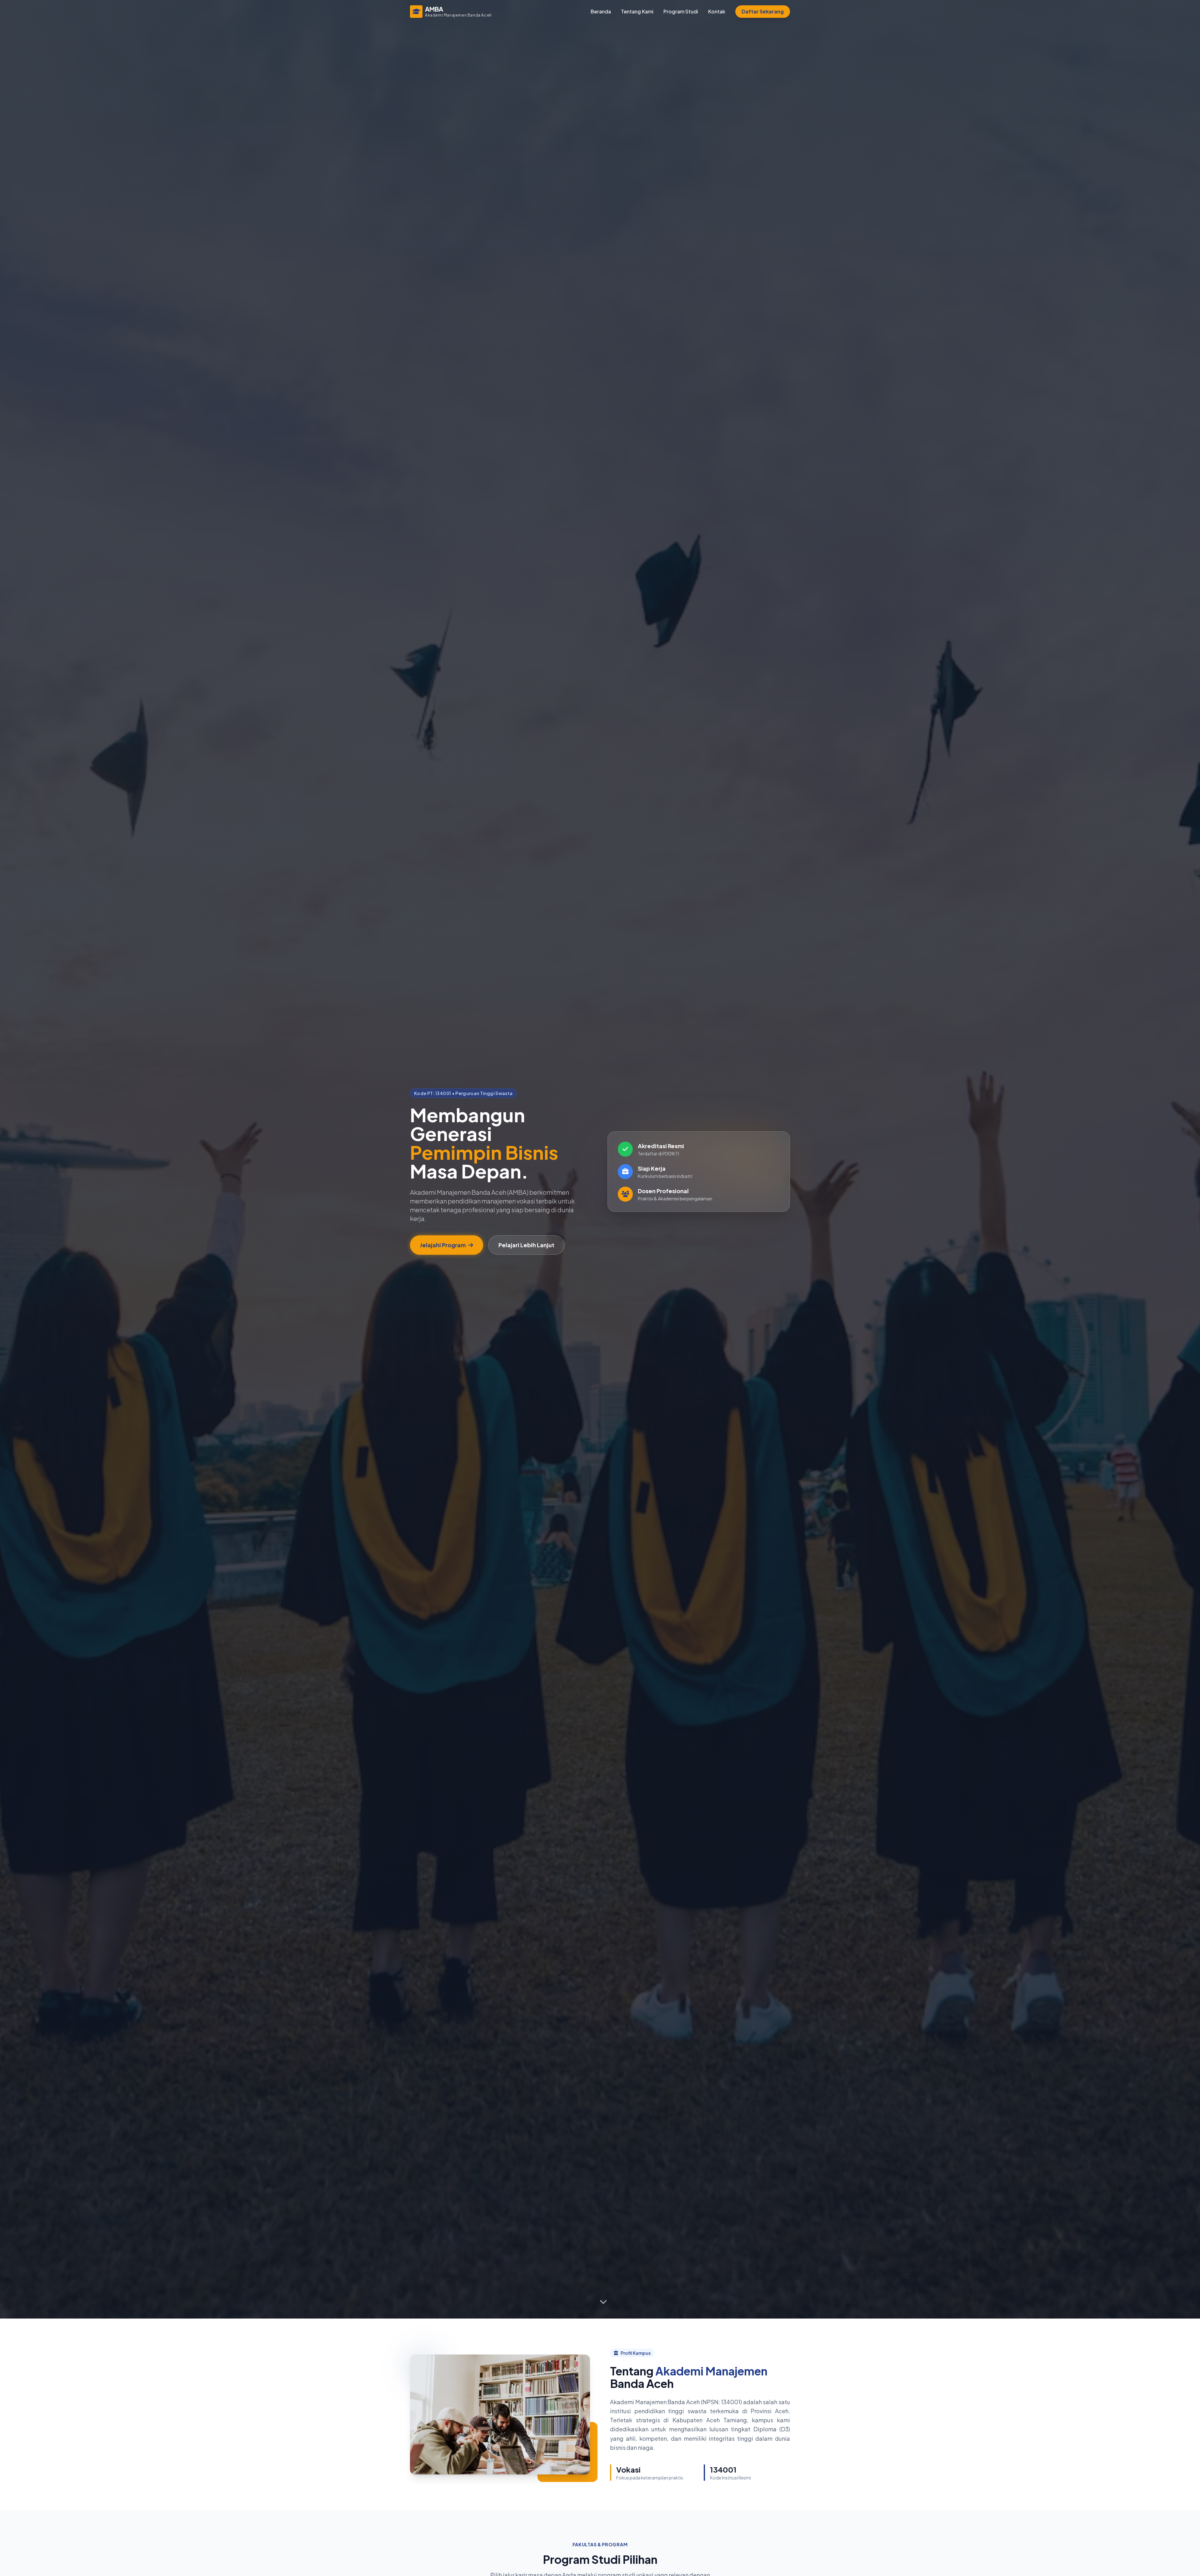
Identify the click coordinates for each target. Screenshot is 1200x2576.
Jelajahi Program (443, 1245)
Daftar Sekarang (763, 11)
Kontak (717, 11)
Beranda (601, 11)
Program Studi (681, 11)
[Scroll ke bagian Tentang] (603, 2302)
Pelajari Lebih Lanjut (526, 1245)
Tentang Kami (637, 11)
